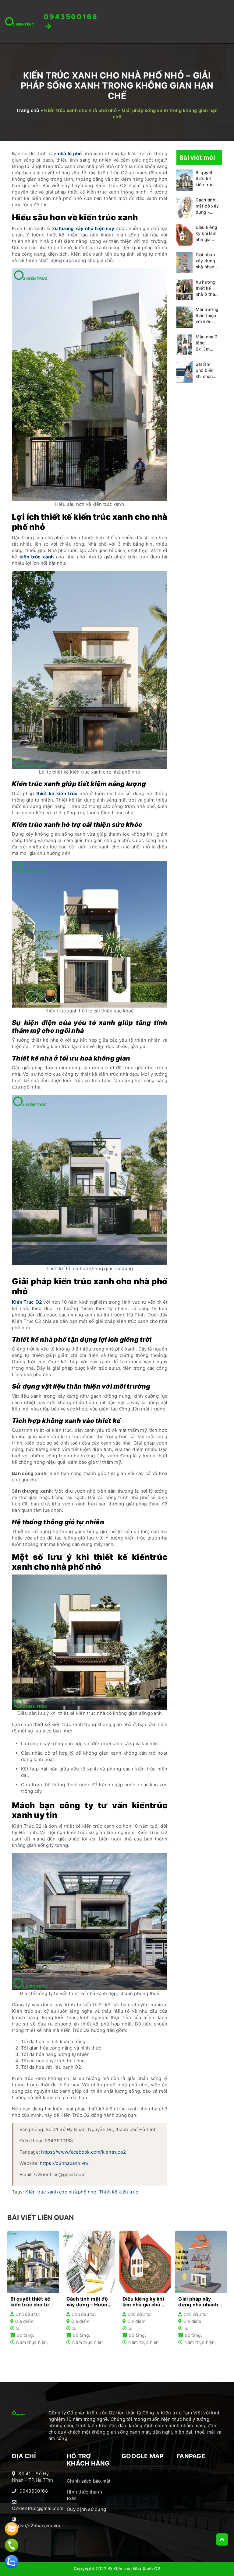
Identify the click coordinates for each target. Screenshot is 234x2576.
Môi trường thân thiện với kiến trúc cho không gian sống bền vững (207, 316)
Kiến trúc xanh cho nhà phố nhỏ (61, 2192)
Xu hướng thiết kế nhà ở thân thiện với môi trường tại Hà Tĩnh (207, 288)
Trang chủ (28, 110)
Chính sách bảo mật (89, 2481)
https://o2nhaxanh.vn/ (64, 2163)
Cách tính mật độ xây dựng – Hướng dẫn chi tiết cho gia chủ (207, 206)
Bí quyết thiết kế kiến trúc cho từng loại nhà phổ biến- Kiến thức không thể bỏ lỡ (206, 179)
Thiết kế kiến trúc (119, 2192)
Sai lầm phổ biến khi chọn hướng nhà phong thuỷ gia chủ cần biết (207, 370)
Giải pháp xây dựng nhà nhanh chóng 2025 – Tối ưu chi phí (207, 261)
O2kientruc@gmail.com (38, 2508)
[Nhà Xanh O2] (19, 21)
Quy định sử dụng (86, 2509)
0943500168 (34, 2491)
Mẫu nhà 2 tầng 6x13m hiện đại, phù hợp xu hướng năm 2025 (207, 343)
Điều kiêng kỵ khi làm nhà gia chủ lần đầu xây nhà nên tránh (207, 234)
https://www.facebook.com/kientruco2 (83, 2152)
